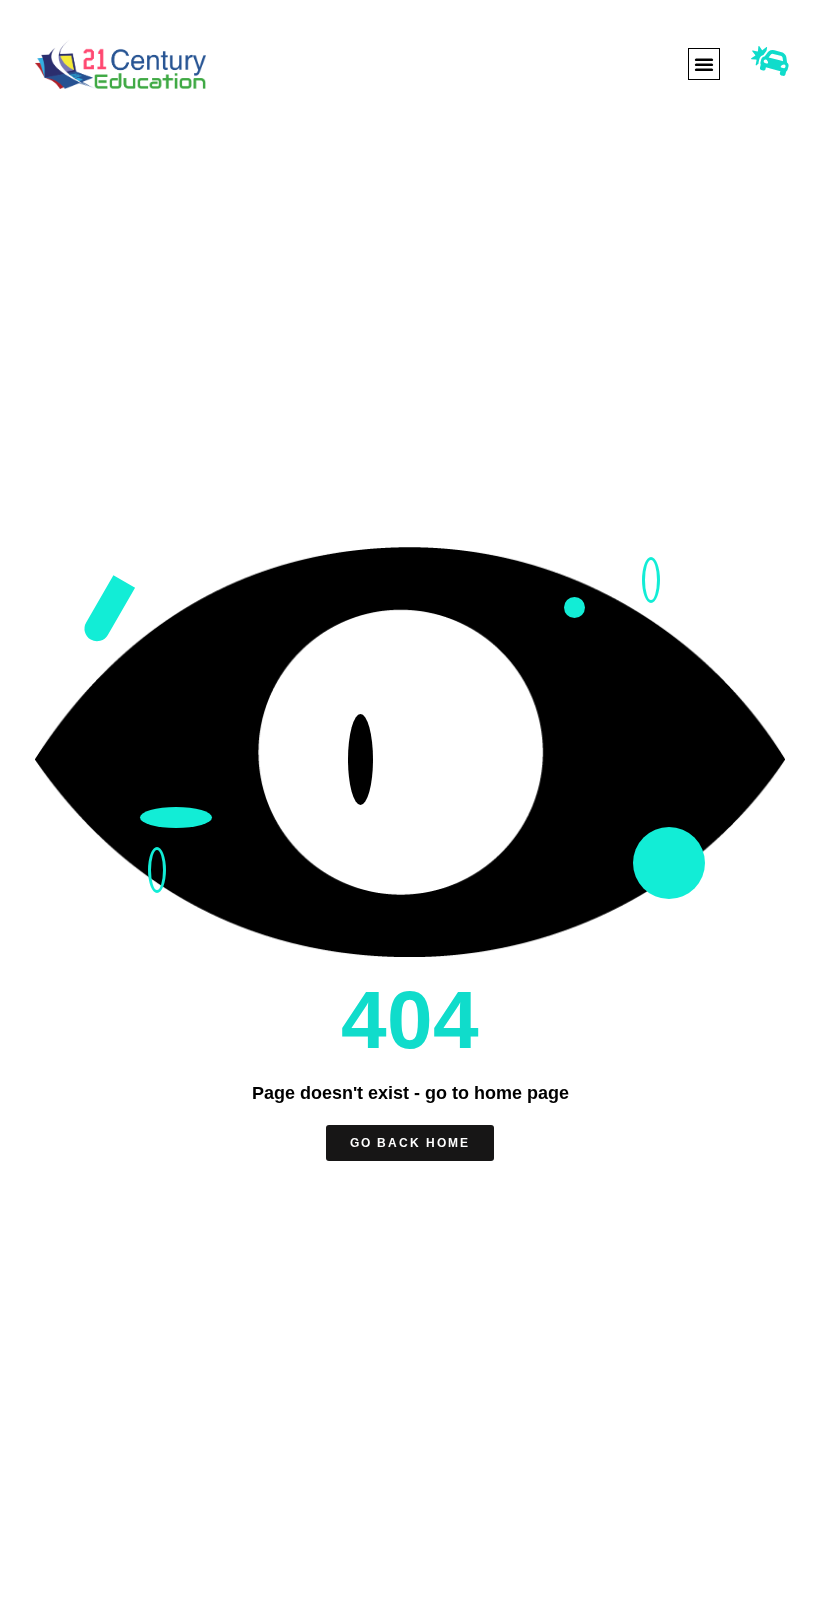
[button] (704, 64)
